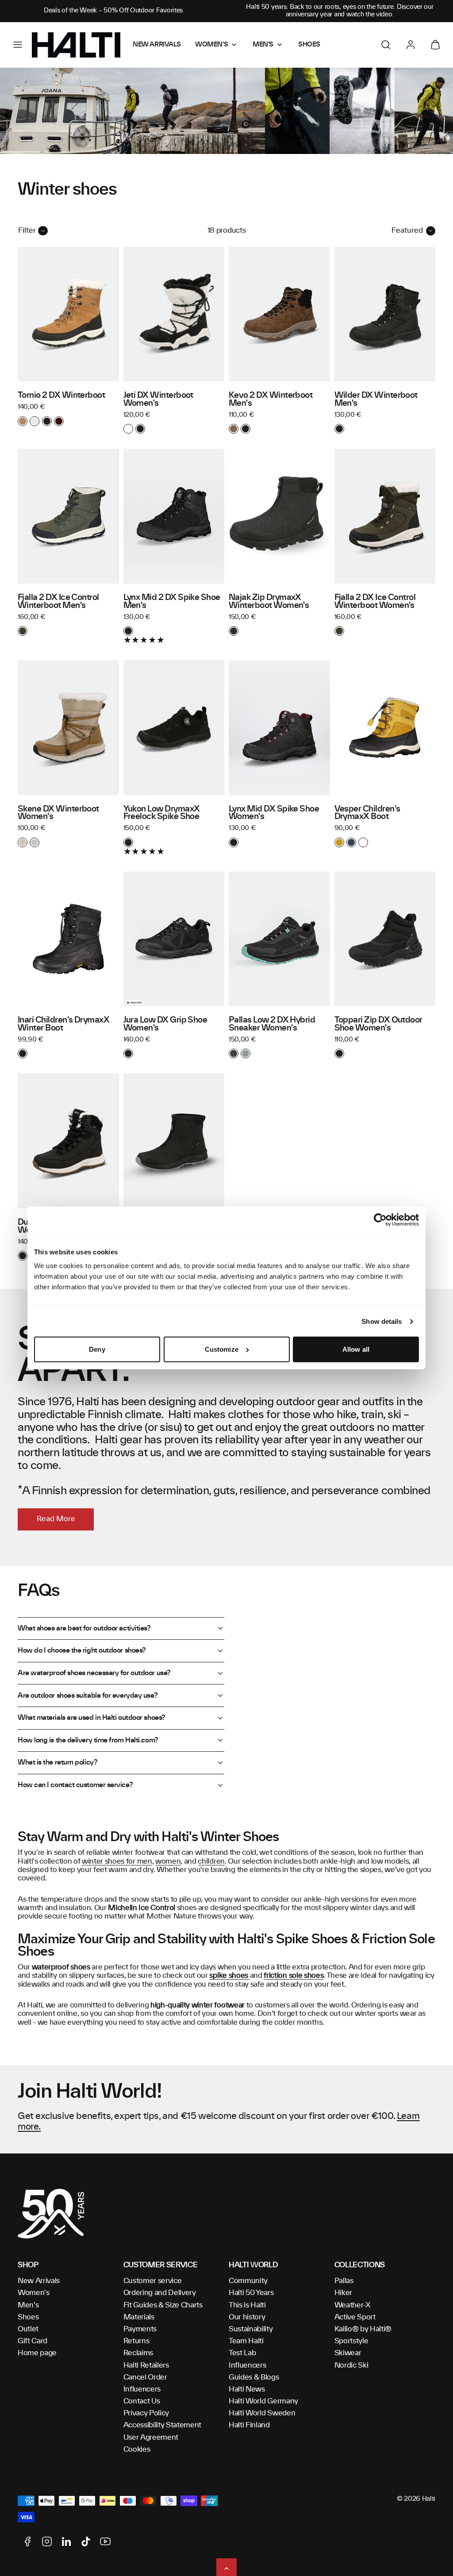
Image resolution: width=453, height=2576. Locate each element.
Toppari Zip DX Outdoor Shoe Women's (378, 1024)
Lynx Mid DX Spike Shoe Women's (274, 813)
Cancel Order (145, 2377)
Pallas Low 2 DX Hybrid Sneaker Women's (272, 1024)
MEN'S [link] (263, 45)
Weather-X (353, 2305)
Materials (139, 2317)
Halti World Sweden (262, 2413)
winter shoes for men (117, 1861)
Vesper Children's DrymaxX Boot (367, 813)
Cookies (137, 2449)
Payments (140, 2329)
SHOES (309, 45)
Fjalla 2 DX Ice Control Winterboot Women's (375, 602)
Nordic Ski (351, 2365)
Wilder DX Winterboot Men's (376, 400)
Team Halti (246, 2341)
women (168, 1861)
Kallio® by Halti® (363, 2329)
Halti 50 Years (251, 2293)
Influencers (142, 2389)
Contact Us (142, 2401)
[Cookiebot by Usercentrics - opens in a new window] (380, 1220)
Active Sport (355, 2317)
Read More (56, 1519)
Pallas (344, 2281)
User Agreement (151, 2438)
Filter (27, 231)
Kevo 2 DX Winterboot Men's (271, 400)
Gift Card (33, 2341)
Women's (34, 2293)
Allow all (356, 1349)
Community (248, 2281)
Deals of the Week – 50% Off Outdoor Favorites (113, 11)
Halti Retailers (146, 2365)
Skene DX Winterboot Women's (58, 813)
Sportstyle (351, 2341)
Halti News (247, 2389)
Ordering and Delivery (160, 2293)
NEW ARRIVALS (157, 45)
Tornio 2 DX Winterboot (61, 396)
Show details (382, 1321)
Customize (222, 1349)
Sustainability (251, 2329)
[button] (18, 45)
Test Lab (242, 2353)
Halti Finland (249, 2425)
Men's (28, 2305)
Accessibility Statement (163, 2425)
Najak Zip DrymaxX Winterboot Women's (269, 602)
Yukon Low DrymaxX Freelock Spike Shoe (162, 813)
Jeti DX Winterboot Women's (158, 400)
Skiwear (348, 2353)
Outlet (28, 2329)
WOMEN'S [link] (211, 45)
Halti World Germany (263, 2401)
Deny (97, 1349)
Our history (247, 2317)
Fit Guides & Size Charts (163, 2305)
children (211, 1861)
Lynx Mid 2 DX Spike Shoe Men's (172, 602)
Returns (136, 2341)
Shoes (28, 2317)
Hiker (343, 2293)
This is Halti (247, 2305)
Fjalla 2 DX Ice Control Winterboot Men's (58, 602)
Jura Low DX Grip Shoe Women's (165, 1024)
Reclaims (138, 2353)
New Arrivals (39, 2281)
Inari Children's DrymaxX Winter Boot (63, 1024)
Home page (37, 2353)
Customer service (153, 2281)
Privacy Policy (146, 2413)
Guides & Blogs (254, 2377)
